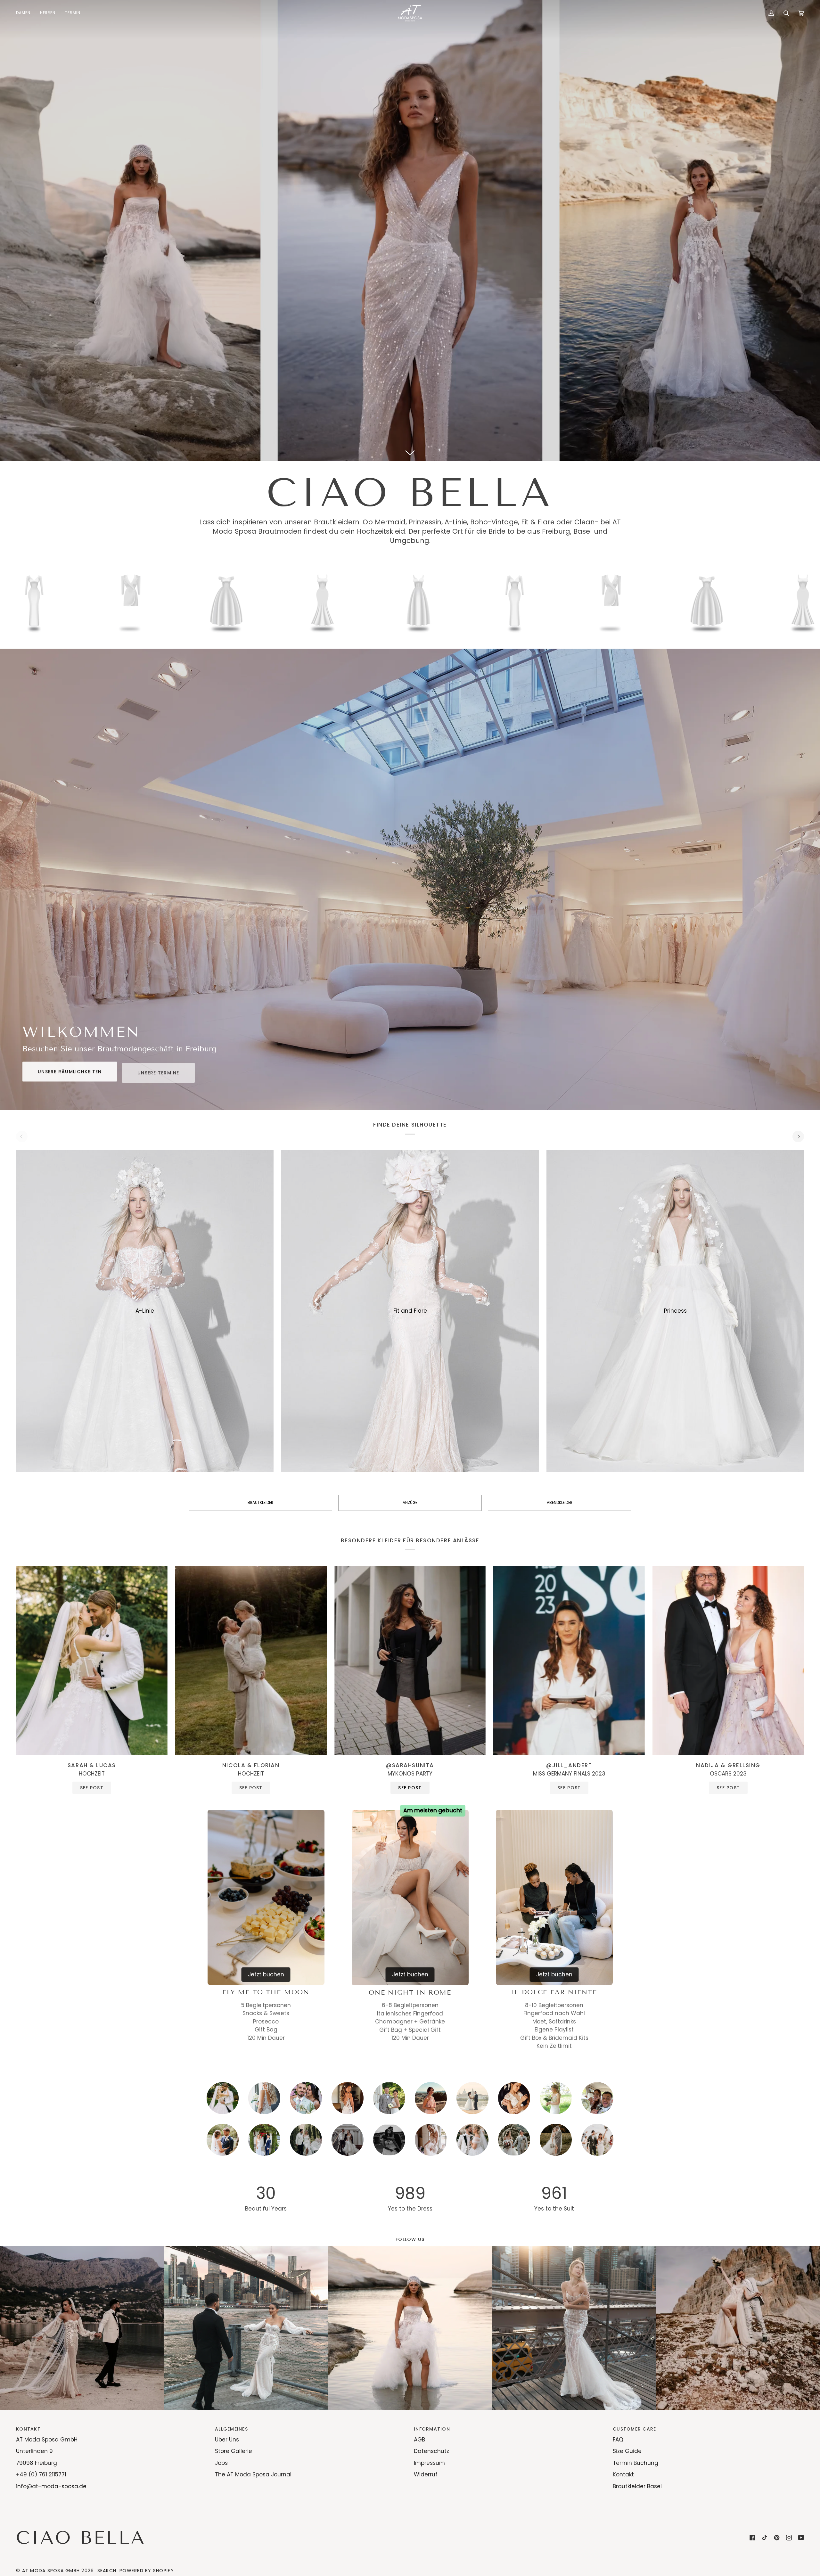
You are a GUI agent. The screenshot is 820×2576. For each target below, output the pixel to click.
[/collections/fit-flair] (263, 601)
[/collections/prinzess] (455, 601)
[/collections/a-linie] (167, 601)
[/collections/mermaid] (71, 601)
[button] (26, 13)
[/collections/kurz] (359, 601)
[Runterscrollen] (410, 452)
